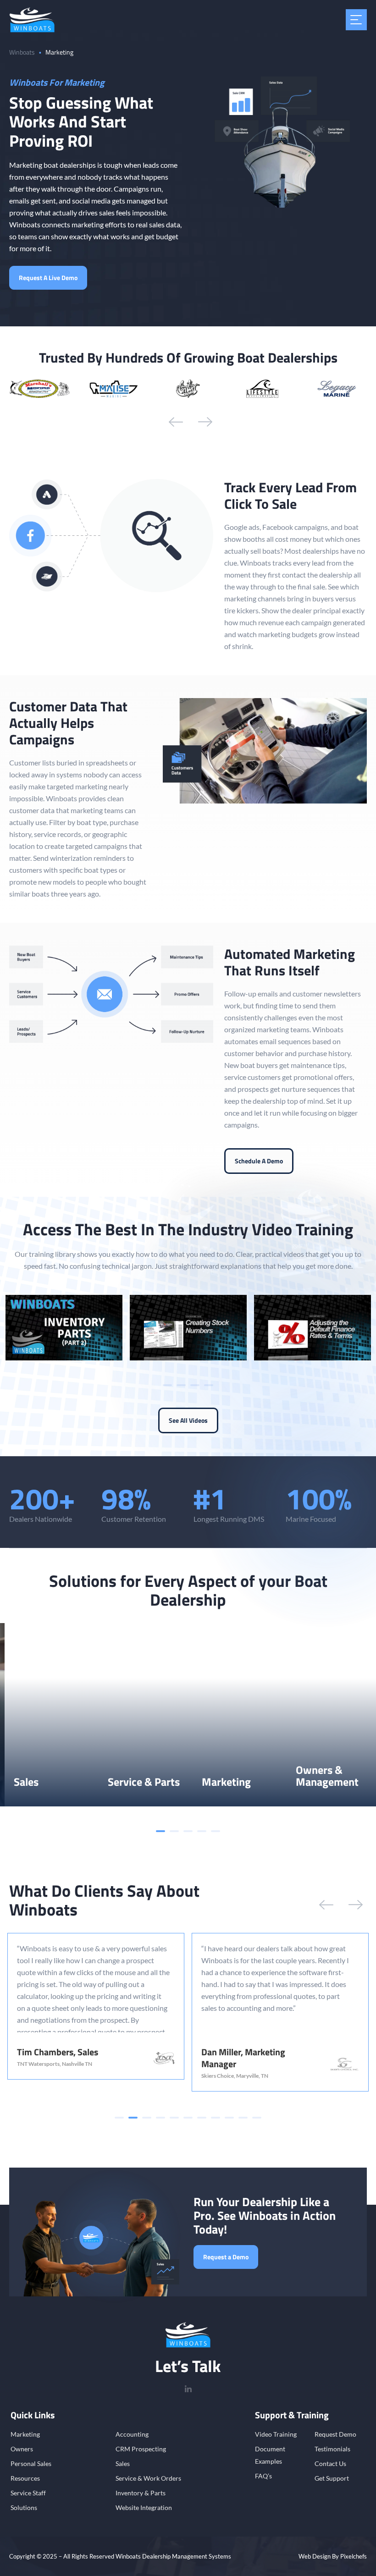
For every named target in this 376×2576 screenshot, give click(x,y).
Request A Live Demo (48, 278)
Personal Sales (31, 2463)
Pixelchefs (354, 2556)
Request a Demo (226, 2257)
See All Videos (188, 1420)
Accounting (132, 2434)
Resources (25, 2478)
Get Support (332, 2478)
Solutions (24, 2507)
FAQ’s (263, 2476)
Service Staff (28, 2493)
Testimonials (332, 2449)
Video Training (276, 2434)
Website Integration (144, 2507)
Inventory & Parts (141, 2493)
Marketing (25, 2434)
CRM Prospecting (141, 2449)
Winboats (22, 52)
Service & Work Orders (148, 2478)
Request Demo (335, 2434)
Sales (123, 2463)
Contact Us (330, 2463)
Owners (22, 2449)
